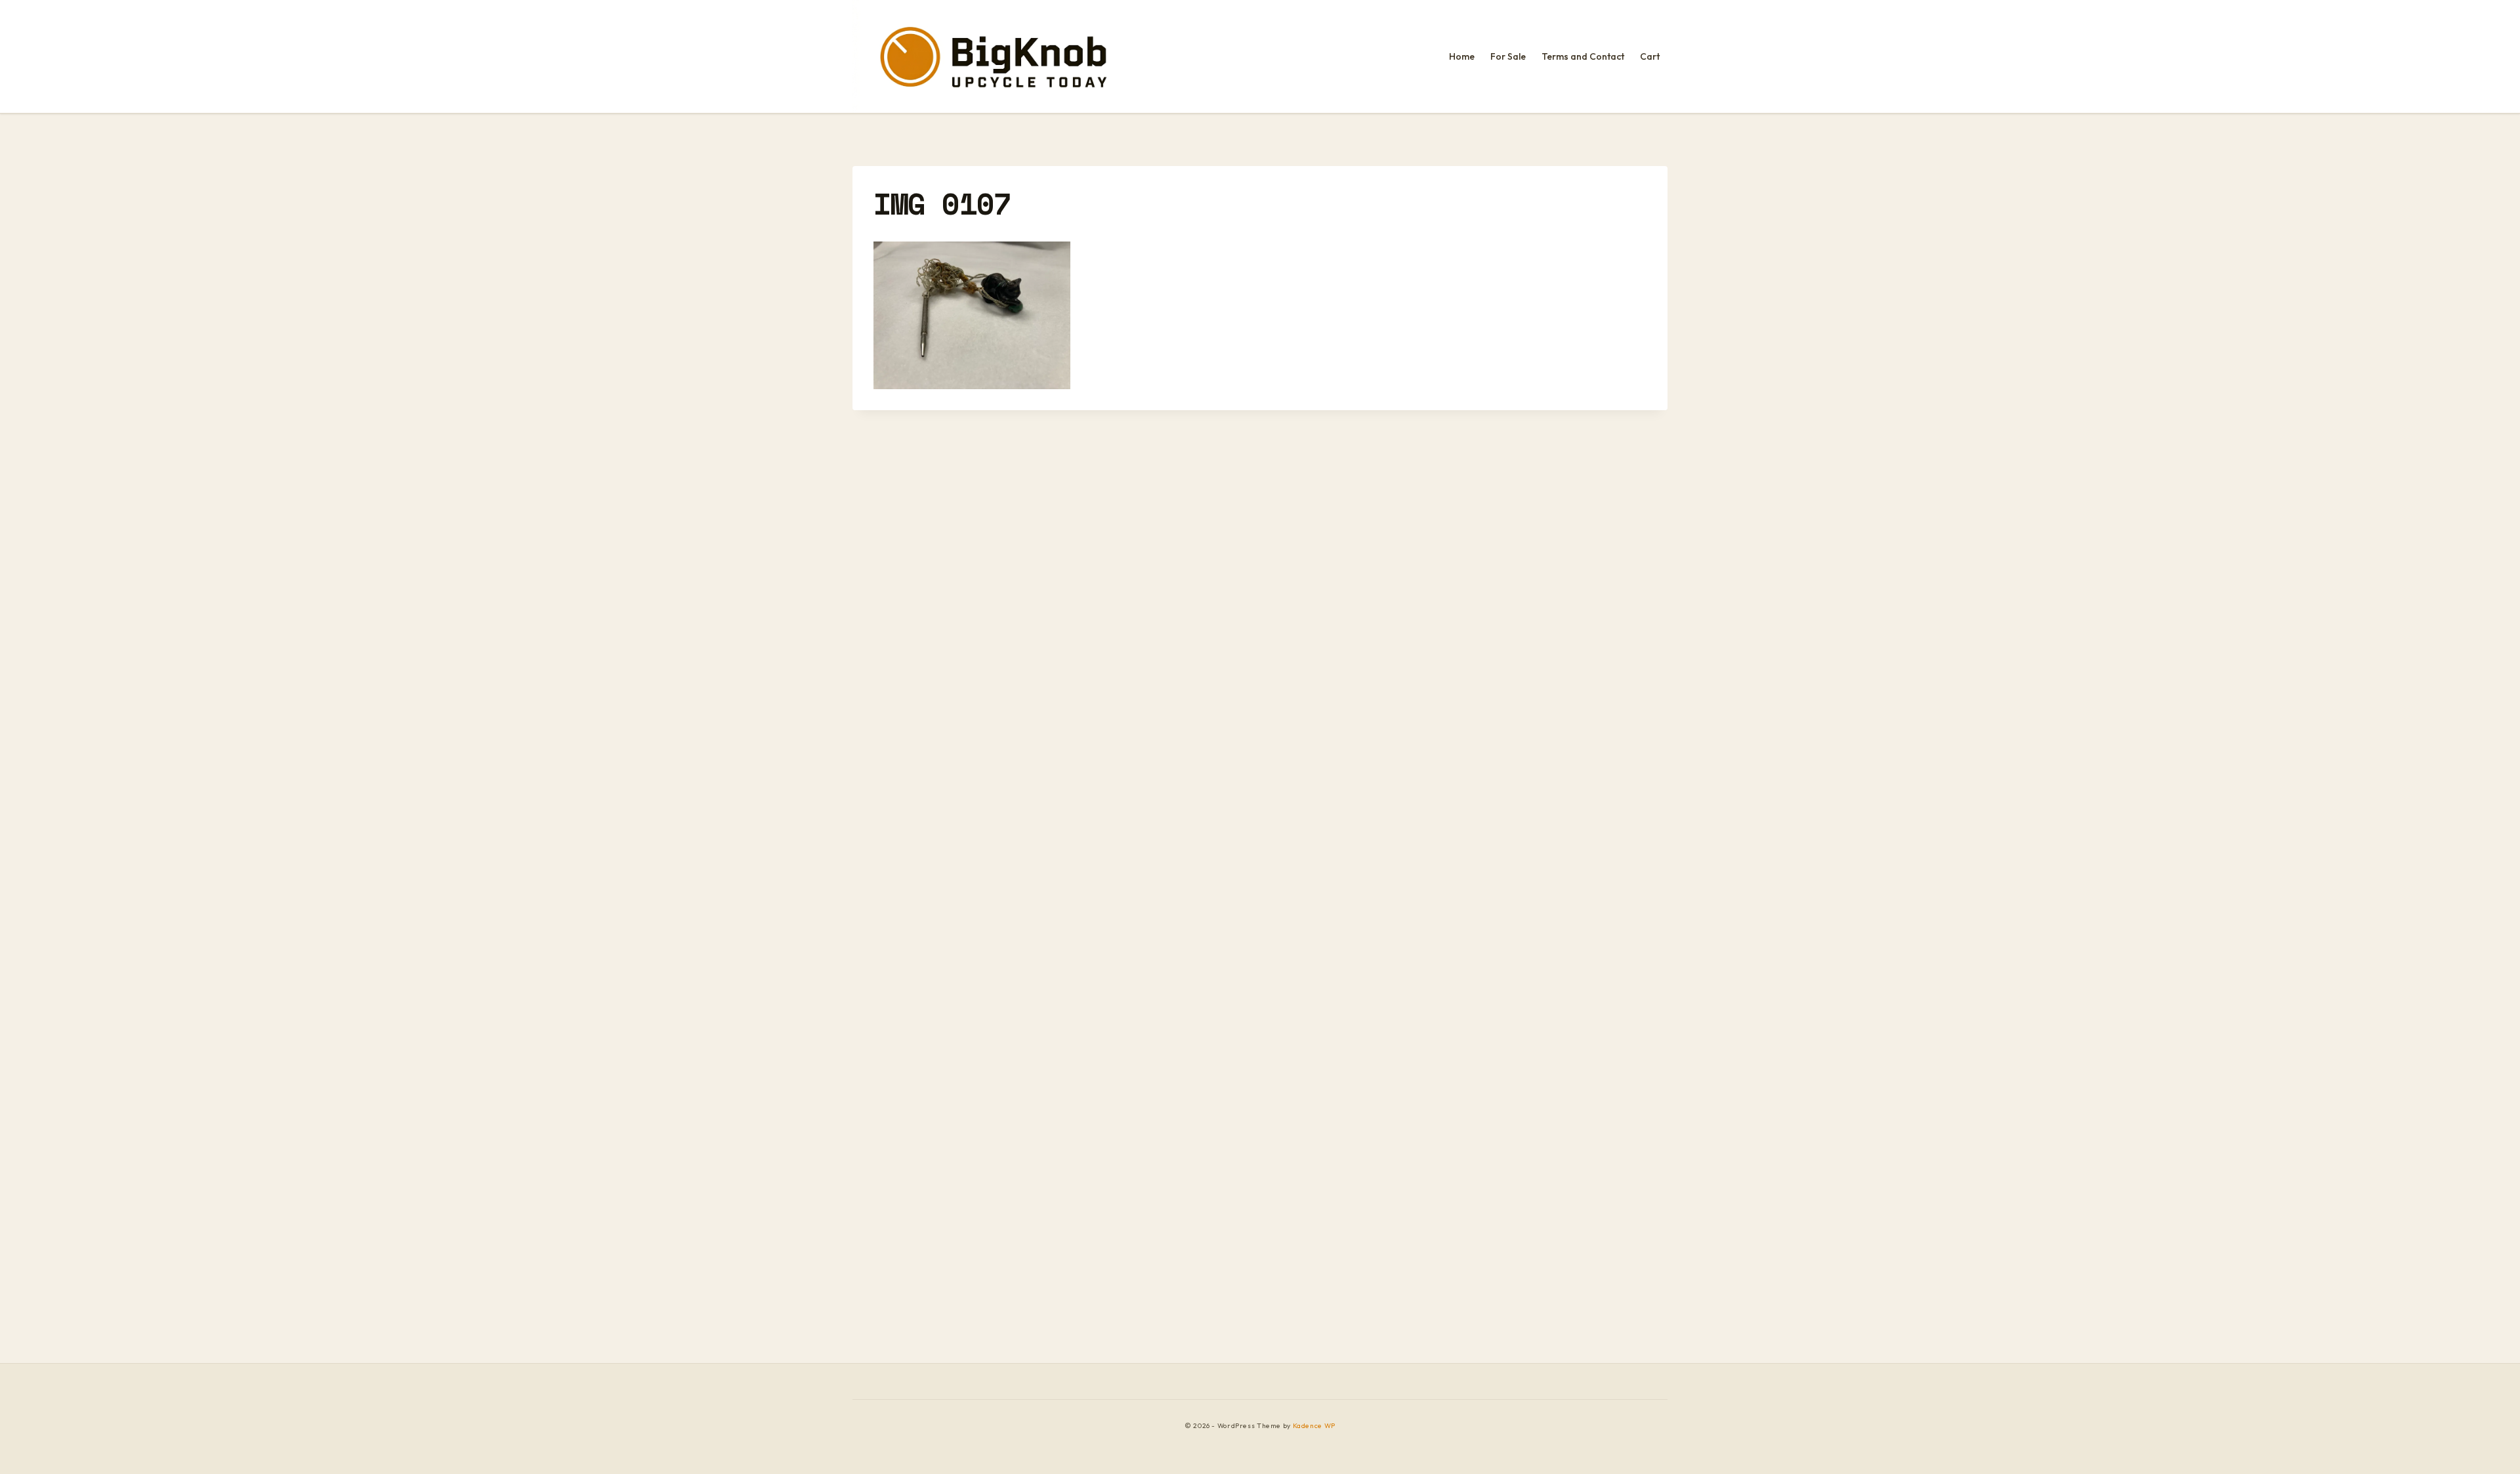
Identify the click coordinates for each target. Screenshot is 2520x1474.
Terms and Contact (1583, 56)
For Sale (1508, 56)
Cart (1650, 56)
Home (1462, 56)
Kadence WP (1314, 1426)
